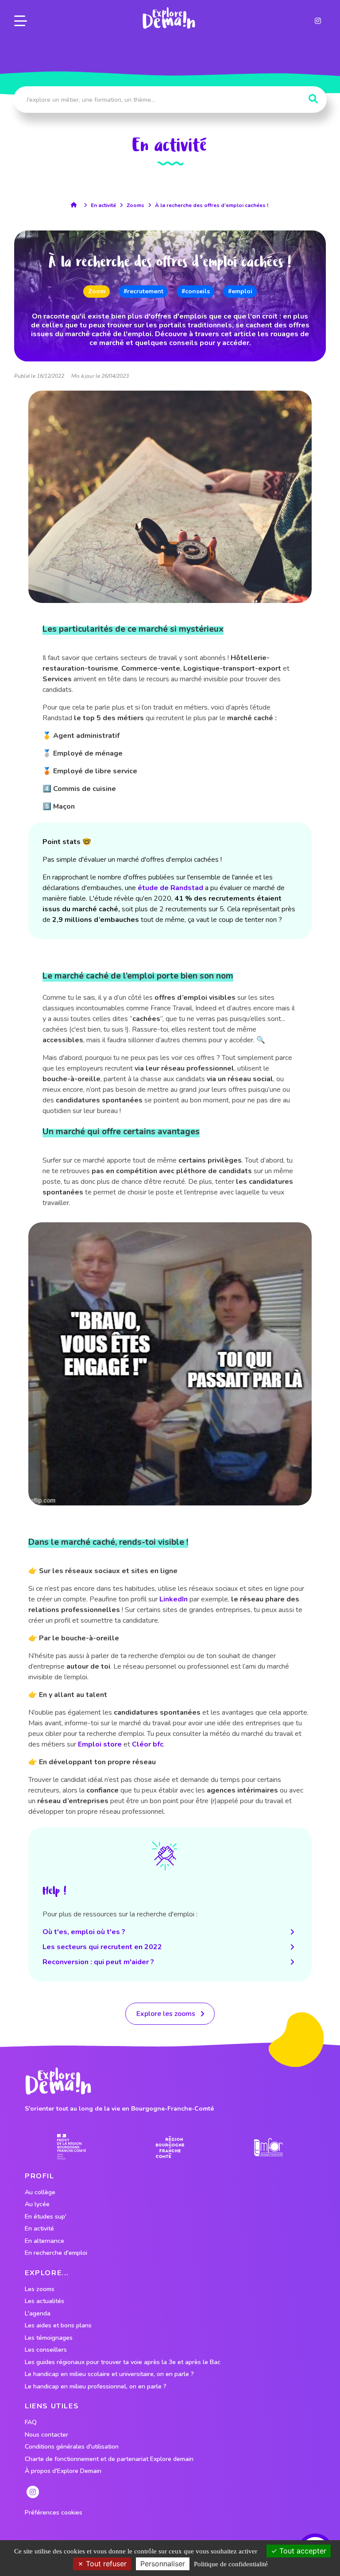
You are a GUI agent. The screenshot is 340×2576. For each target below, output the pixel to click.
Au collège (40, 2192)
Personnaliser (163, 2564)
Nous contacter (46, 2435)
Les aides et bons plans (58, 2326)
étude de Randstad (170, 888)
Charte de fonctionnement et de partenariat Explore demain (109, 2459)
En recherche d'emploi (56, 2253)
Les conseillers (46, 2350)
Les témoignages (49, 2338)
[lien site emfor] (269, 2147)
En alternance (44, 2241)
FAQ (31, 2422)
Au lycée (37, 2204)
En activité (103, 205)
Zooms (135, 205)
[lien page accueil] (169, 18)
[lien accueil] (76, 205)
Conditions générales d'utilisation (72, 2447)
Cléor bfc (148, 1744)
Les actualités (44, 2301)
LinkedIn (174, 1599)
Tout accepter (302, 2551)
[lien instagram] (318, 21)
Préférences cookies (54, 2513)
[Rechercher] (313, 99)
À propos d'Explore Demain (63, 2471)
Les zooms (40, 2289)
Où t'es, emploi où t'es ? (84, 1932)
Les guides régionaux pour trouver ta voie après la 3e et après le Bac (123, 2362)
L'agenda (38, 2314)
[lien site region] (170, 2147)
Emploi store (100, 1744)
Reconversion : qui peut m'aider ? (98, 1962)
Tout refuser (105, 2564)
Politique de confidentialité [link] (231, 2564)
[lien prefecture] (71, 2147)
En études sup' (46, 2217)
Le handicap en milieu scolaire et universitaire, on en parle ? (109, 2374)
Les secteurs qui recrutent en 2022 (102, 1947)
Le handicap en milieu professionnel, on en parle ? (96, 2387)
